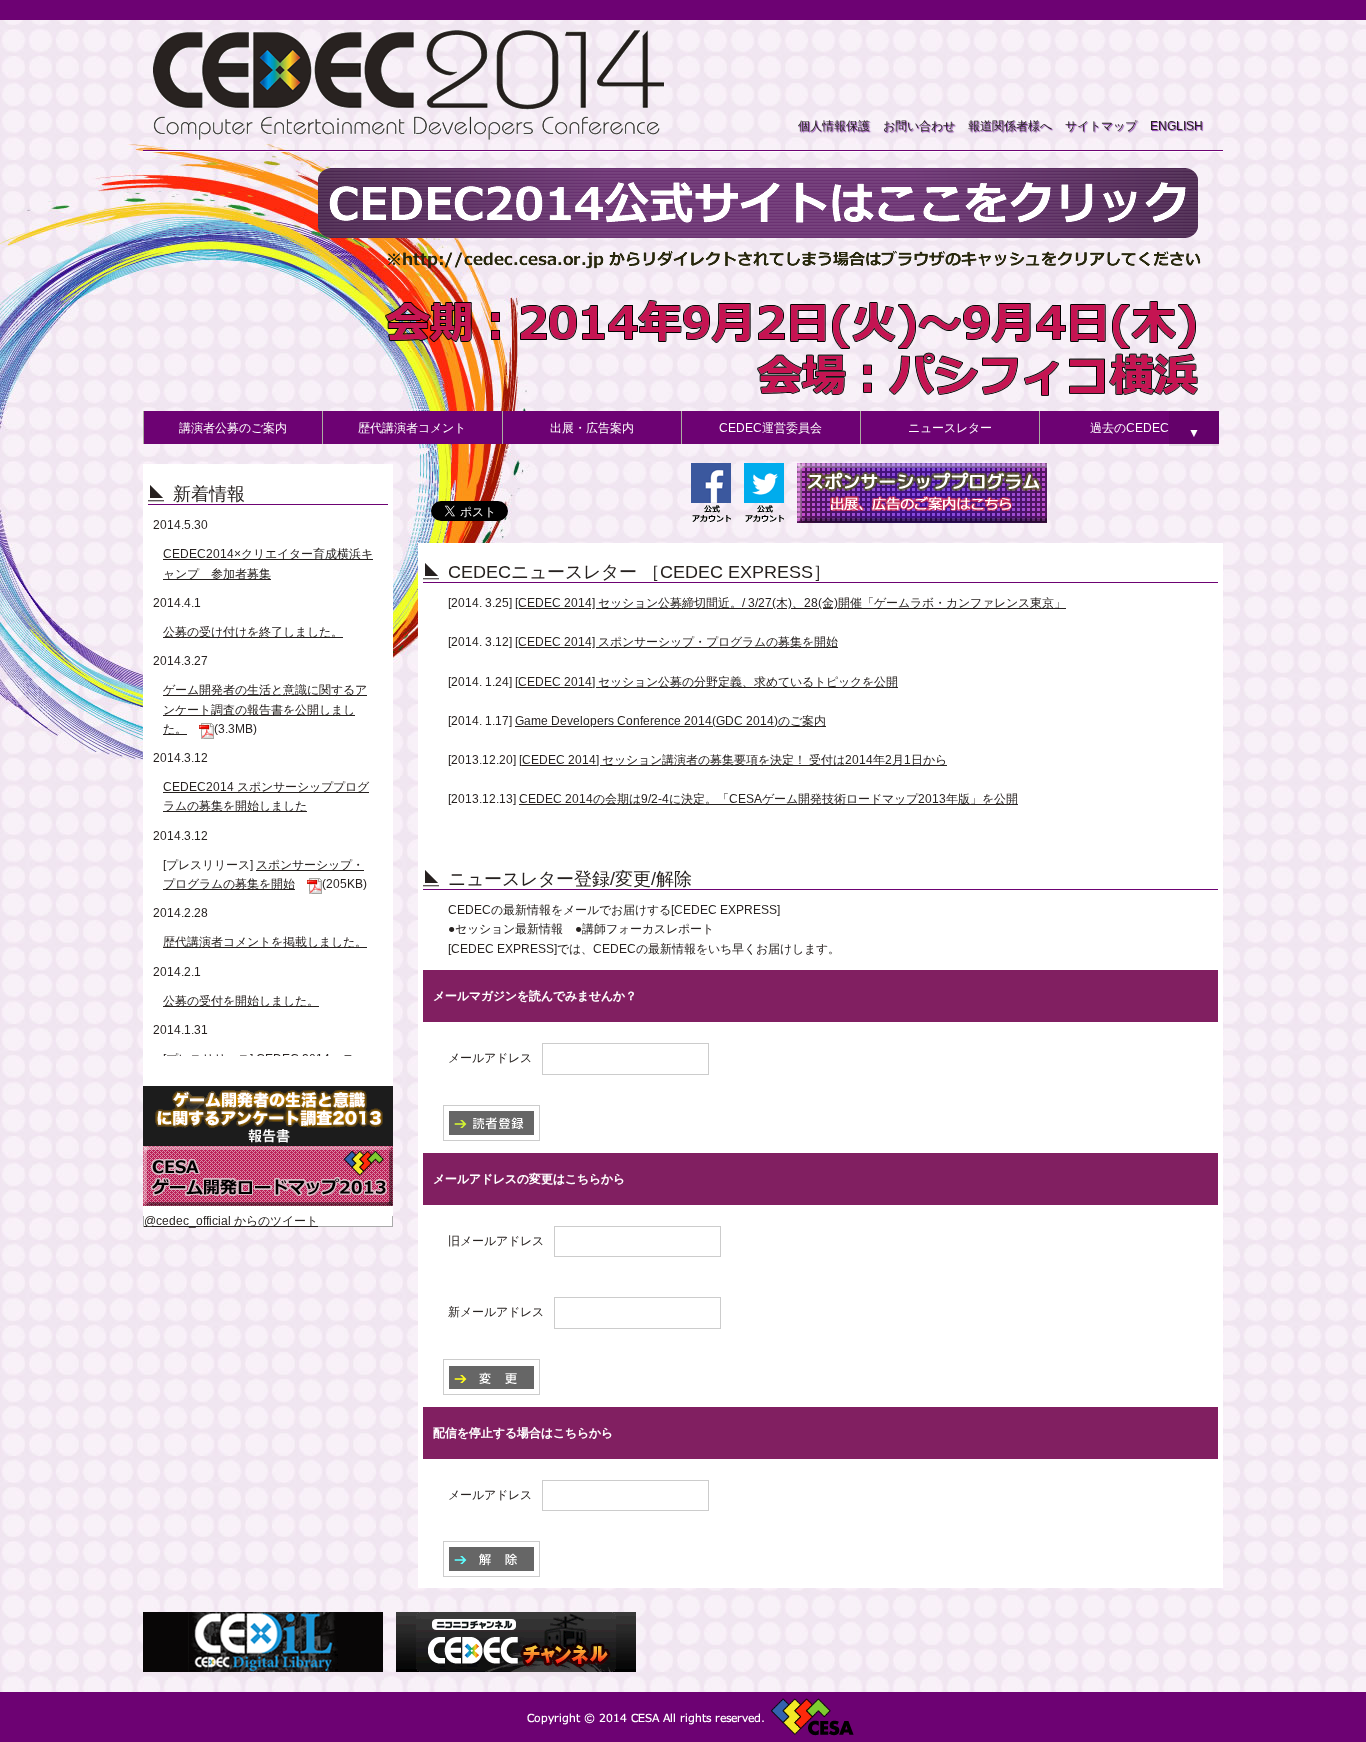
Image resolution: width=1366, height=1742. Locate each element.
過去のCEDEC (1129, 428)
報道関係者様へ (1010, 126)
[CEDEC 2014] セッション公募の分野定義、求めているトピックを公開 (706, 682)
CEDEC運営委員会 (770, 428)
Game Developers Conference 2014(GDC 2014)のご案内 (670, 721)
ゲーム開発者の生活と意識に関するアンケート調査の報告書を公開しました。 (265, 709)
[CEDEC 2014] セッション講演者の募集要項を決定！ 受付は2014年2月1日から (733, 760)
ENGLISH (1176, 126)
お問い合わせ (919, 126)
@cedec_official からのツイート (231, 1221)
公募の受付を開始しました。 (241, 1001)
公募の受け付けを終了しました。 (253, 632)
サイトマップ (1101, 126)
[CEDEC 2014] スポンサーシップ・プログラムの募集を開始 (676, 642)
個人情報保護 (834, 126)
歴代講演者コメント (412, 428)
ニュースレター (950, 428)
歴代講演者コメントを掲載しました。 (265, 942)
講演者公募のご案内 (233, 428)
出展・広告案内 (592, 428)
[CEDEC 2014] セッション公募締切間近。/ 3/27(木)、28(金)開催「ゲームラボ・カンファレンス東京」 (790, 603)
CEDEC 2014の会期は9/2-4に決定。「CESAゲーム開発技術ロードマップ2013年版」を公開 (768, 799)
